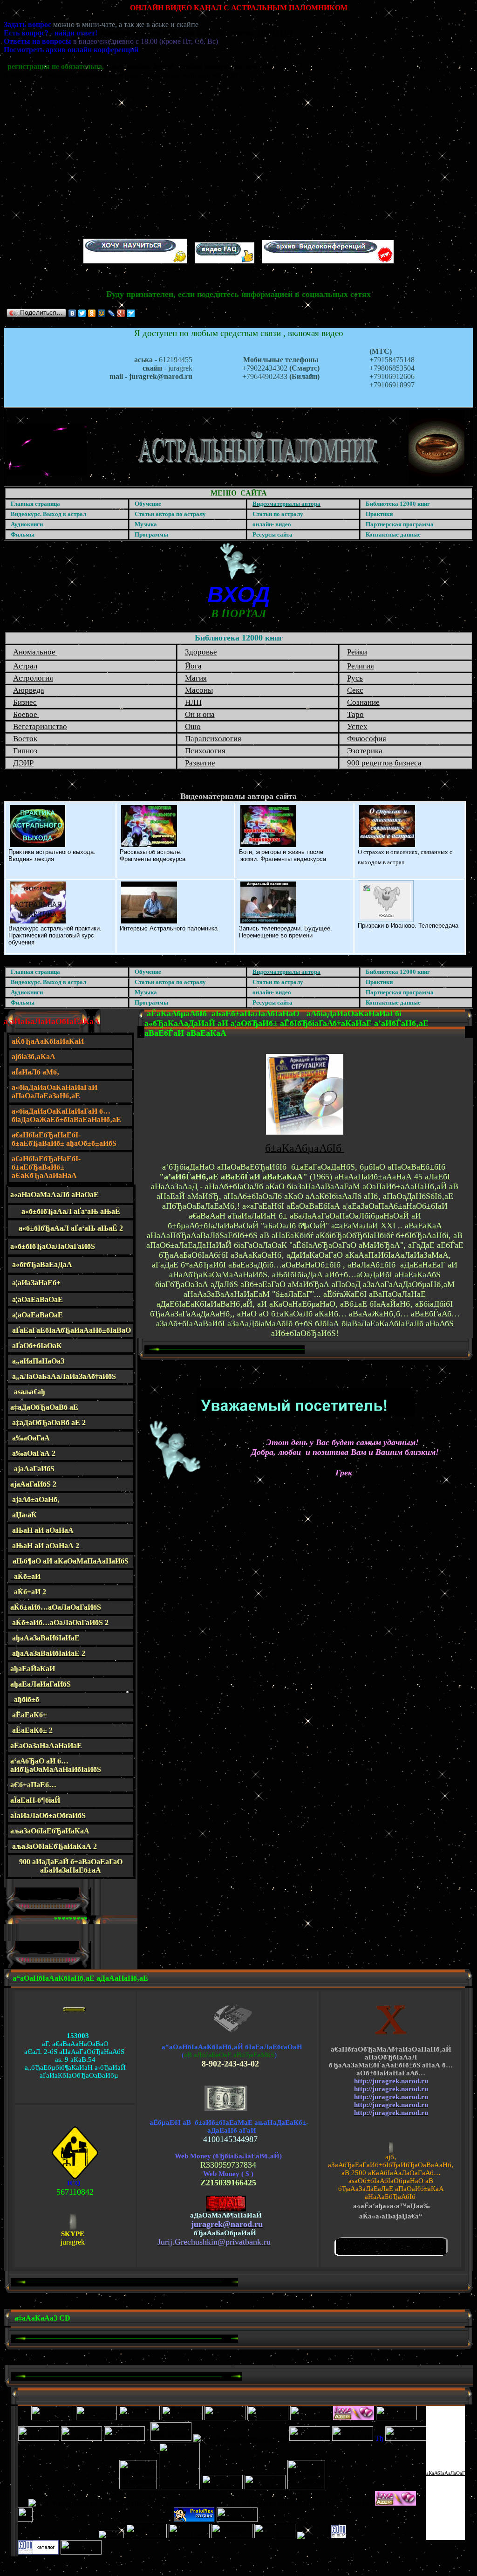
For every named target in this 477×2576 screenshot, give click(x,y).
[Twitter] (82, 313)
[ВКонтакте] (72, 313)
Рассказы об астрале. (151, 852)
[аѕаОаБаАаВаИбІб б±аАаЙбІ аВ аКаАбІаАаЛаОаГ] (339, 2536)
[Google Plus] (121, 313)
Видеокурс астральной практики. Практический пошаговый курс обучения (55, 935)
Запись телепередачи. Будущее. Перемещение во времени (286, 932)
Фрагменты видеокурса (153, 859)
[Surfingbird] (131, 313)
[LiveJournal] (112, 313)
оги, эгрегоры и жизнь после (283, 852)
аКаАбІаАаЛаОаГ (446, 2473)
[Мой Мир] (102, 313)
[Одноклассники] (92, 313)
